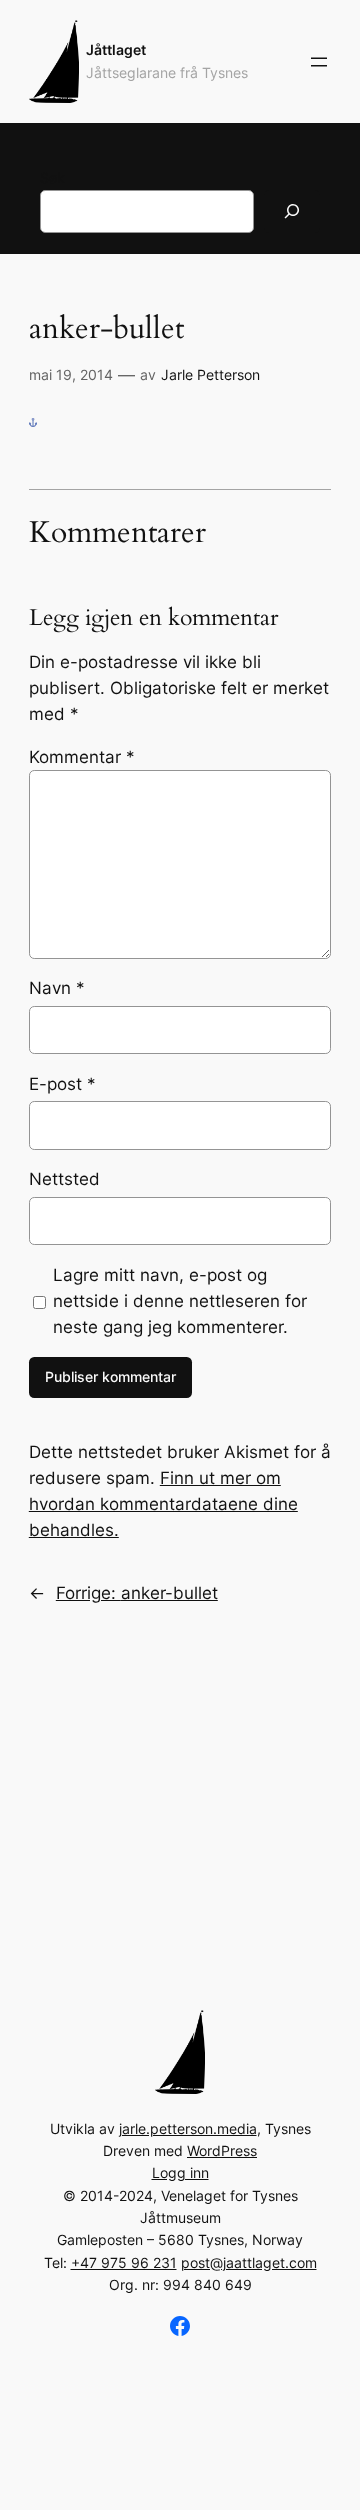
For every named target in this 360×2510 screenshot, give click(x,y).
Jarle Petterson (210, 374)
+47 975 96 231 (124, 2262)
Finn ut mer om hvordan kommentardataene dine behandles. (163, 1504)
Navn (57, 988)
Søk (52, 177)
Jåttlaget (116, 49)
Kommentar (82, 757)
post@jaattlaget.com (249, 2262)
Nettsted (64, 1179)
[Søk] (292, 211)
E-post (62, 1084)
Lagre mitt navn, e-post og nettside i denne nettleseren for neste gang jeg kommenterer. (180, 1301)
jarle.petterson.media (188, 2128)
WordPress (222, 2150)
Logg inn (180, 2172)
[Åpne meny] (319, 62)
